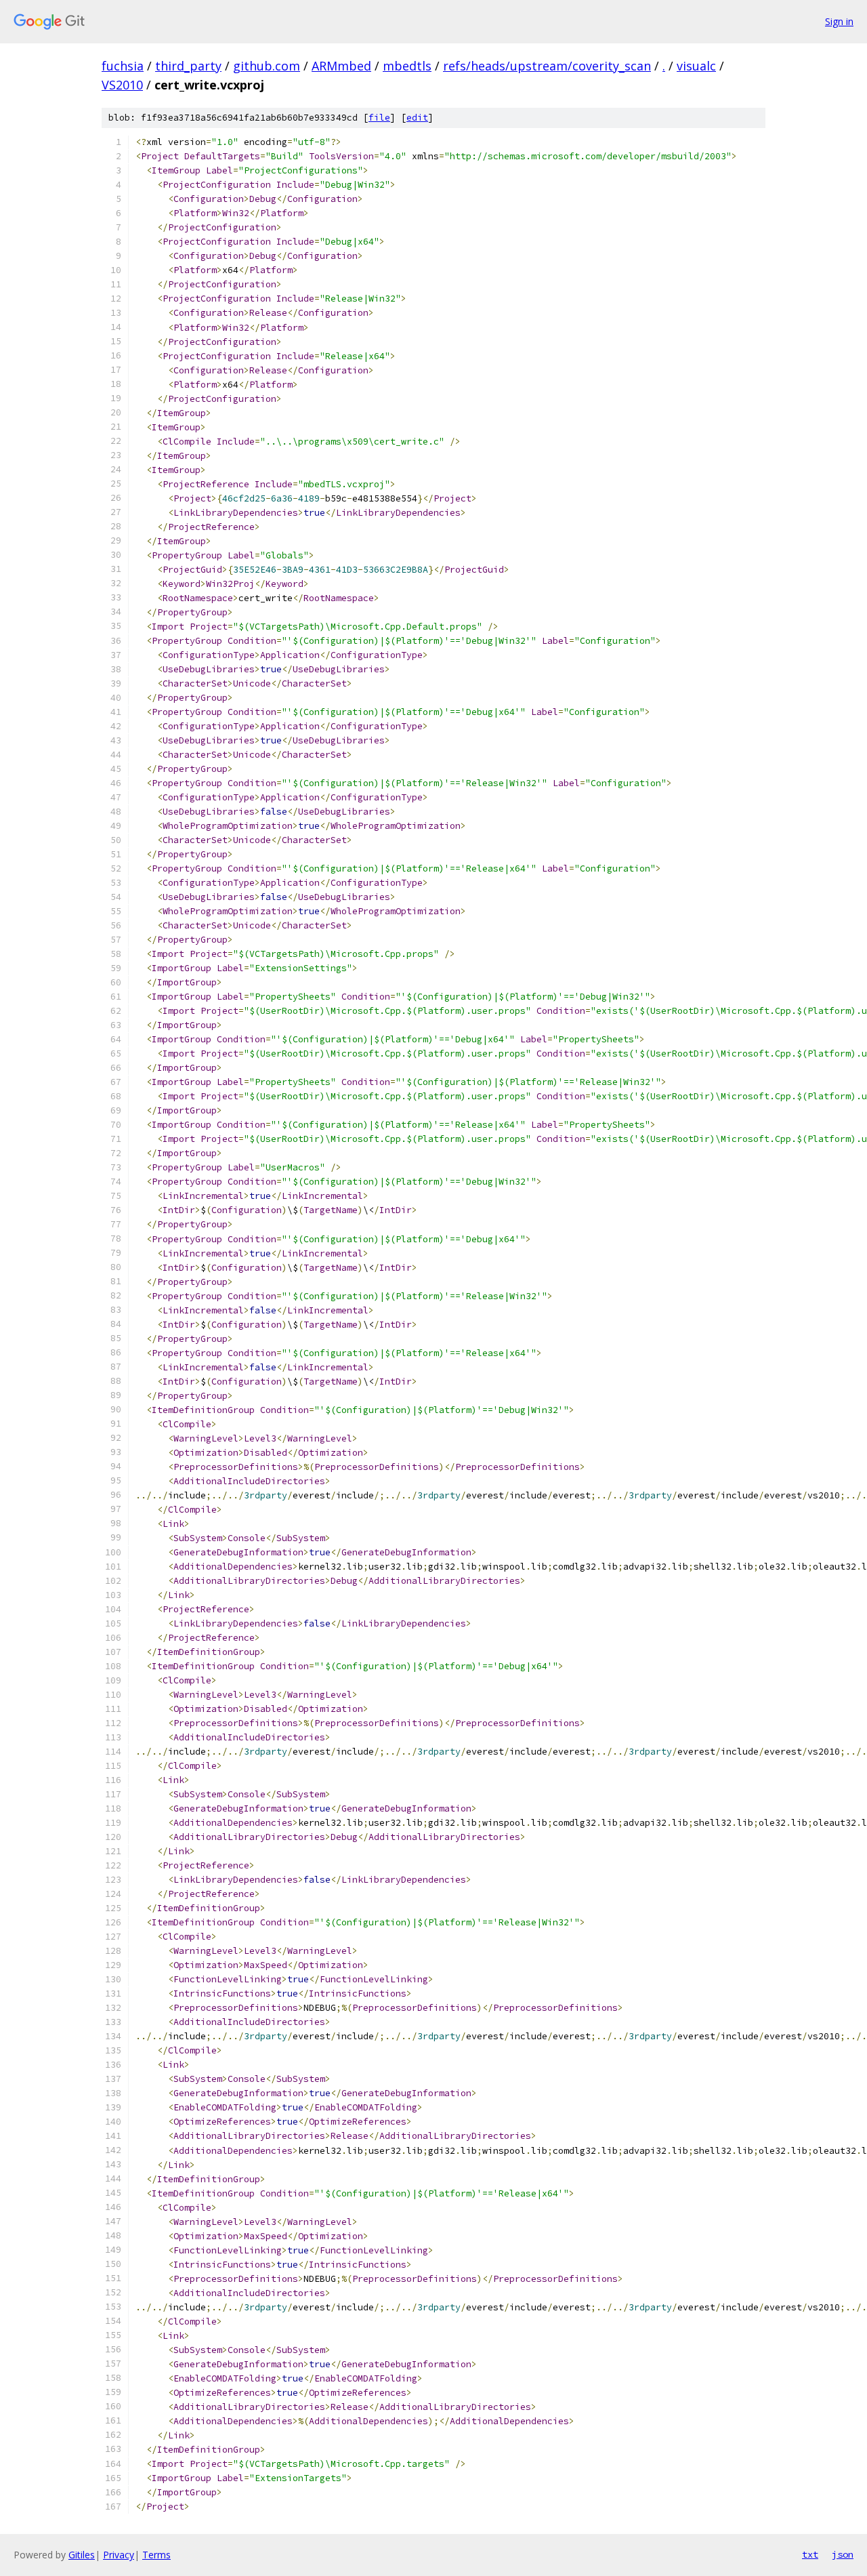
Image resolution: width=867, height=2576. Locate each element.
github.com (267, 66)
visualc (696, 66)
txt (810, 2554)
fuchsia (123, 66)
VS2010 (122, 85)
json (843, 2554)
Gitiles (82, 2555)
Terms (156, 2555)
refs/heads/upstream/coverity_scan (547, 66)
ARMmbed (341, 66)
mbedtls (407, 66)
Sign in (839, 21)
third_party (188, 66)
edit (417, 118)
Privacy (119, 2555)
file (379, 118)
